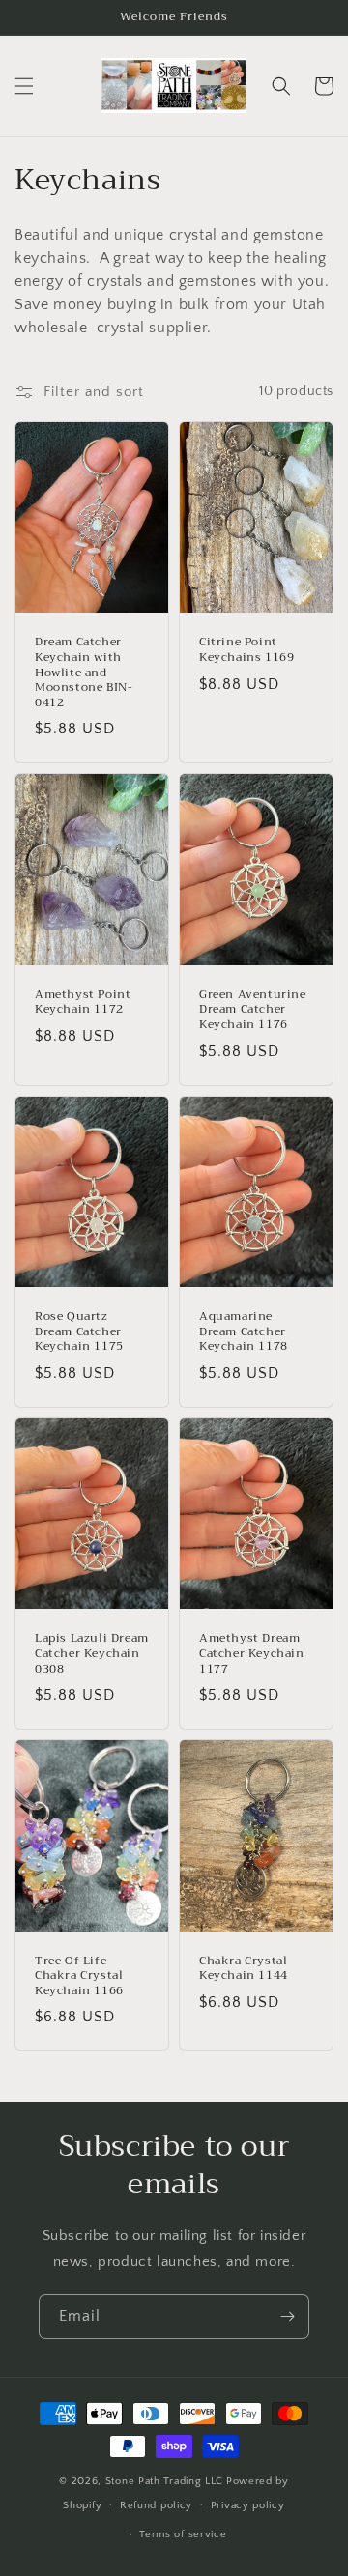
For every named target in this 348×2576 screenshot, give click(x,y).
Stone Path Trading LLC (164, 2481)
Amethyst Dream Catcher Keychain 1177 (252, 1654)
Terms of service (183, 2534)
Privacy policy (248, 2505)
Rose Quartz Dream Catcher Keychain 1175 (79, 1332)
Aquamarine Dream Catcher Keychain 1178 (244, 1332)
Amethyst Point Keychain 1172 (83, 1002)
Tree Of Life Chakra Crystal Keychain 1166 (79, 1976)
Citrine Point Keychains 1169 (246, 650)
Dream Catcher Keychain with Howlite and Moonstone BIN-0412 (84, 673)
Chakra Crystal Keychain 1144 (244, 1969)
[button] (24, 86)
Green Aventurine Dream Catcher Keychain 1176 (253, 1010)
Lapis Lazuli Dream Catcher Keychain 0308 (92, 1654)
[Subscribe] (287, 2317)
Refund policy (156, 2505)
